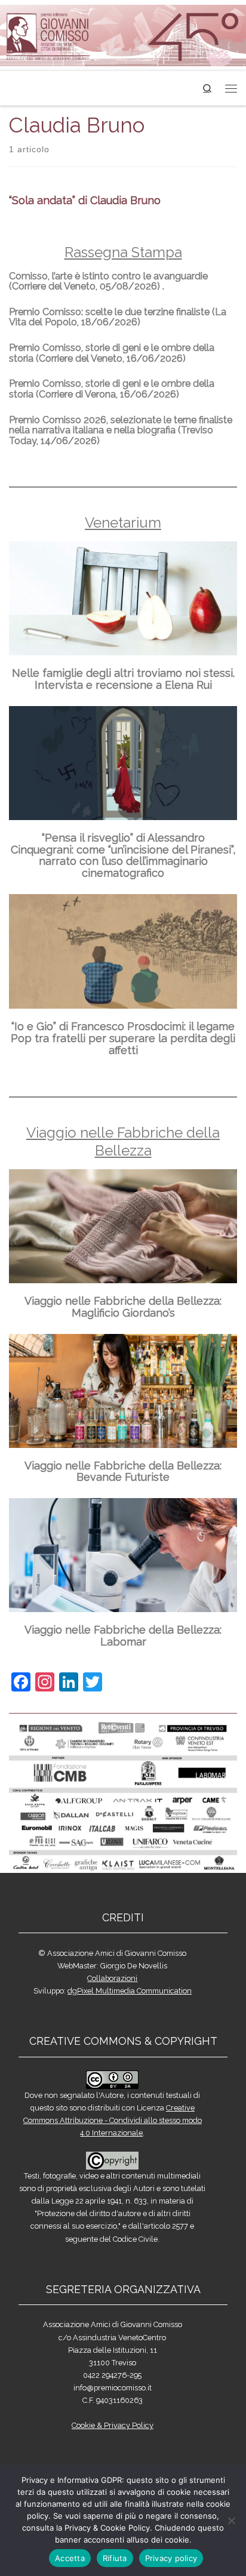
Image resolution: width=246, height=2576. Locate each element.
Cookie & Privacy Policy (113, 2425)
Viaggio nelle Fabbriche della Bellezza (123, 1141)
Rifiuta (115, 2558)
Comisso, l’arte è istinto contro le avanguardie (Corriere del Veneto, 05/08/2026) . (108, 281)
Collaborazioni (112, 1978)
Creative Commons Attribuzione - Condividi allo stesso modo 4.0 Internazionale (113, 2120)
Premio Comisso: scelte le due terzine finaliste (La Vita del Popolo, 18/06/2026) (118, 317)
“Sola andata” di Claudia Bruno (85, 200)
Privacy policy (171, 2558)
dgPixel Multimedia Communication (130, 1991)
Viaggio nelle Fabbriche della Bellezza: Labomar (123, 1636)
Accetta (70, 2558)
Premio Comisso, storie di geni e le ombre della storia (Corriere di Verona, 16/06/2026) (112, 389)
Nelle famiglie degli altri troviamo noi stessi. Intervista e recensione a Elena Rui (123, 679)
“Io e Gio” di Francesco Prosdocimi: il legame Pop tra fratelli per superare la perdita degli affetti (123, 1038)
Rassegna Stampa (123, 252)
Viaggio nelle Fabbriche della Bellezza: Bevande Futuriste (123, 1472)
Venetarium (123, 523)
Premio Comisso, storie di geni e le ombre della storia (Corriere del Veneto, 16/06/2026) (112, 353)
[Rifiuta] (231, 2520)
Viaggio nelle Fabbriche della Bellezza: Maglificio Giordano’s (123, 1307)
